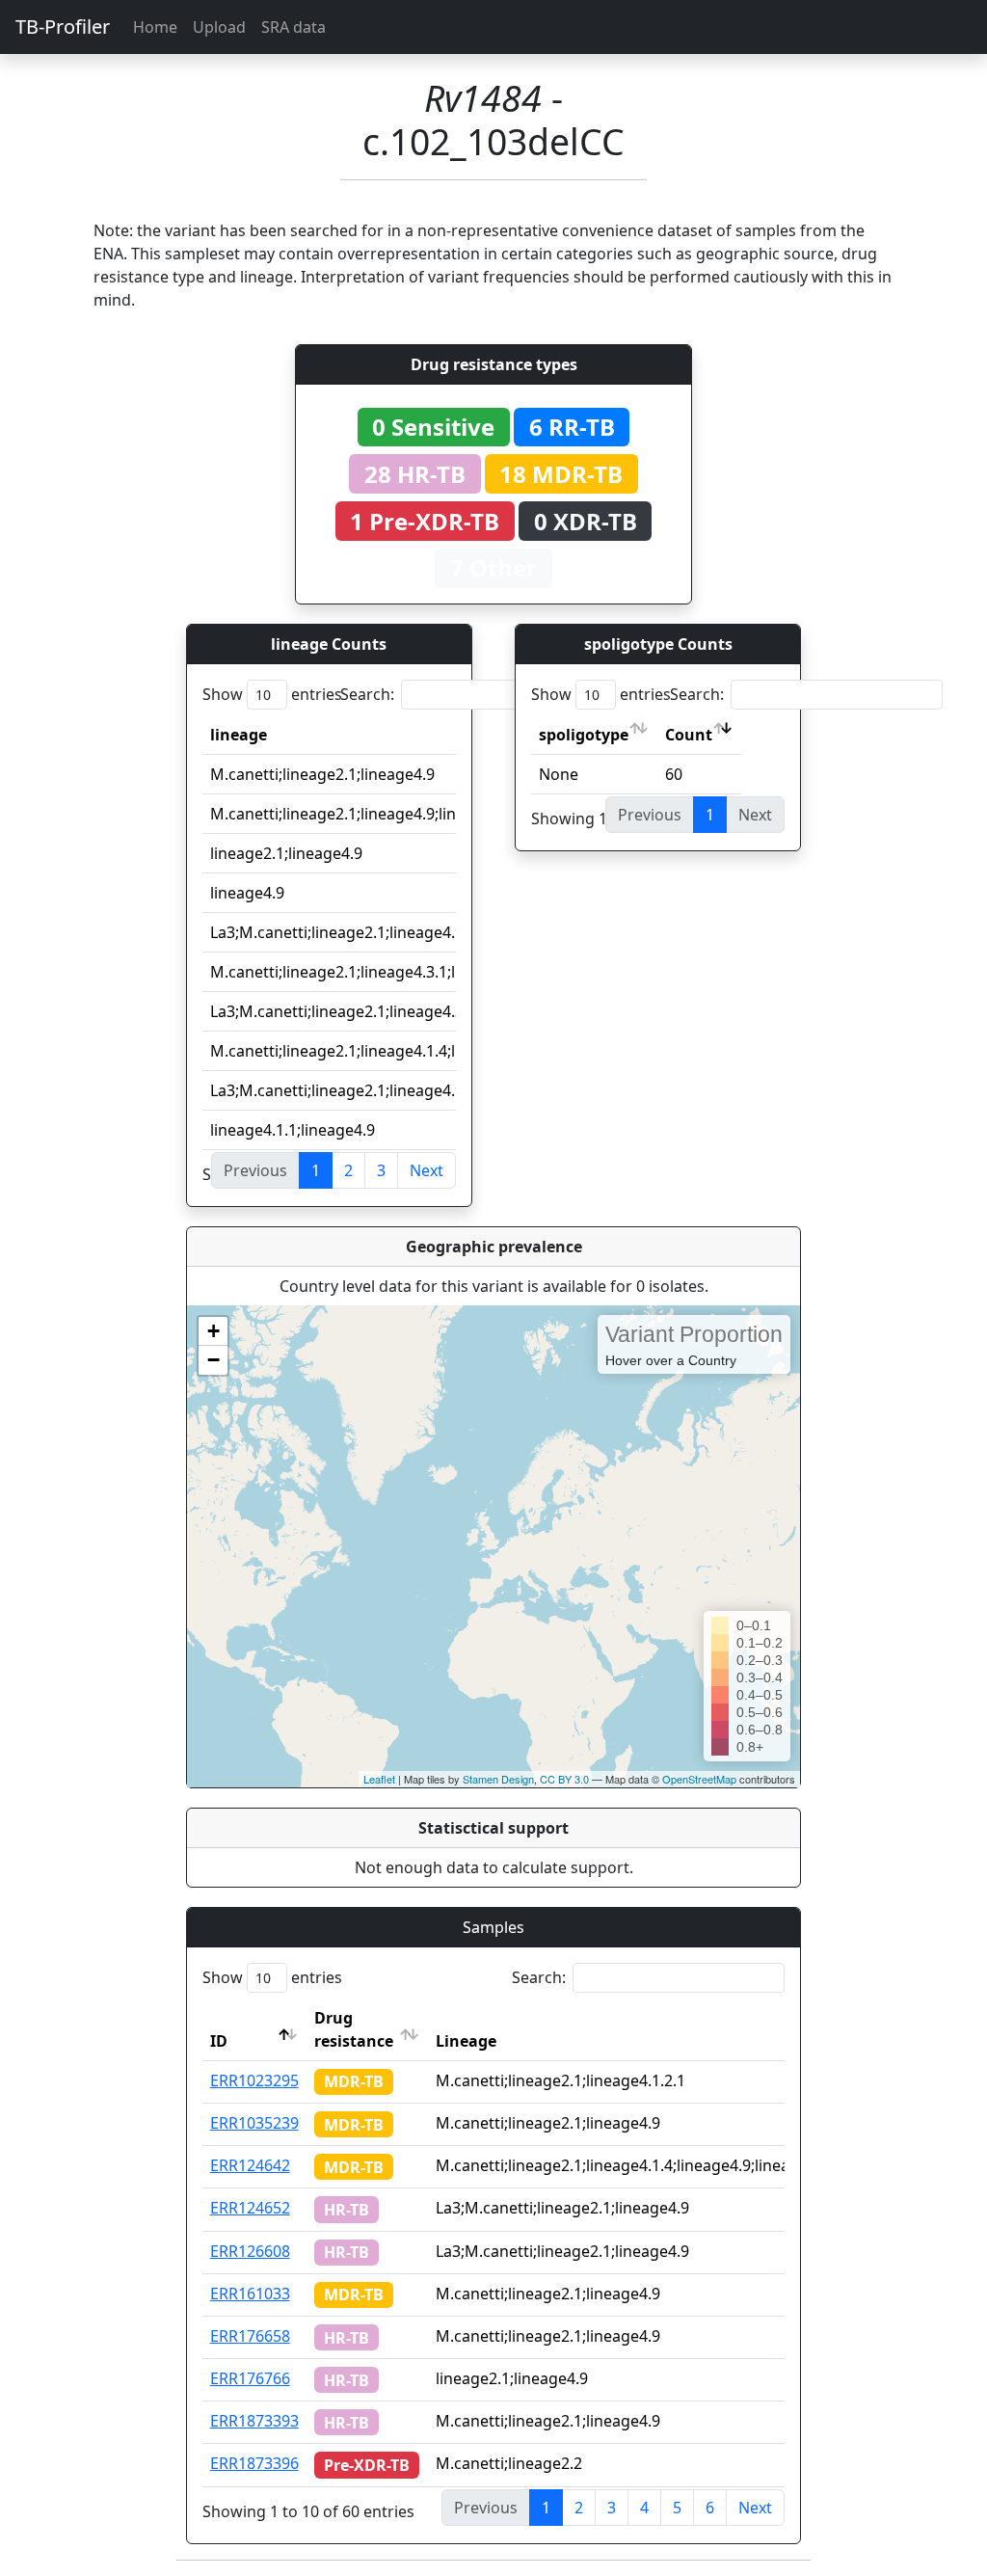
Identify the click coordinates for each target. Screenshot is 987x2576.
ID (219, 2041)
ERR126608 (250, 2251)
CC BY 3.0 (564, 1779)
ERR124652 (250, 2208)
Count (689, 735)
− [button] (213, 1360)
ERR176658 (250, 2336)
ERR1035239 (254, 2123)
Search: (367, 694)
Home (155, 27)
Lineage (466, 2041)
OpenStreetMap (699, 1779)
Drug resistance (354, 2029)
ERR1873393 (254, 2421)
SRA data (293, 27)
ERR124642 (250, 2165)
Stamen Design (498, 1779)
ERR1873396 (254, 2463)
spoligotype (584, 735)
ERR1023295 (254, 2080)
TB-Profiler (63, 27)
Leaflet (379, 1779)
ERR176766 (250, 2378)
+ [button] (213, 1331)
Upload (219, 27)
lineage (239, 735)
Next (427, 1170)
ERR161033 (250, 2294)
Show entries (272, 694)
